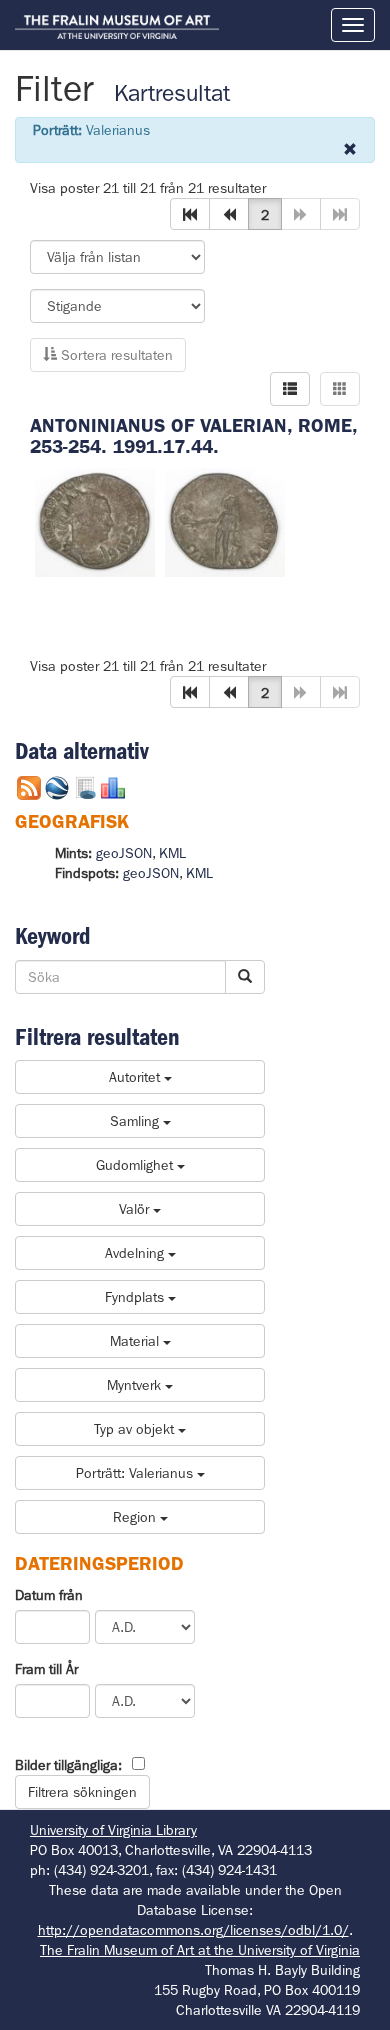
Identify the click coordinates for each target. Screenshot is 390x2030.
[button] (190, 214)
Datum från (49, 1595)
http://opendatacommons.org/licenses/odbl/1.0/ (193, 1930)
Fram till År (46, 1669)
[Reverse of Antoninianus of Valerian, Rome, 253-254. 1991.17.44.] (225, 521)
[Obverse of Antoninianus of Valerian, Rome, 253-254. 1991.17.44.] (95, 521)
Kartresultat (172, 93)
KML (172, 853)
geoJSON (124, 853)
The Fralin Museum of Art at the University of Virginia (200, 1950)
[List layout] (290, 389)
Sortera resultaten (115, 355)
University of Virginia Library (113, 1830)
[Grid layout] (340, 389)
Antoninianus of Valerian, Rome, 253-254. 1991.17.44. (193, 436)
